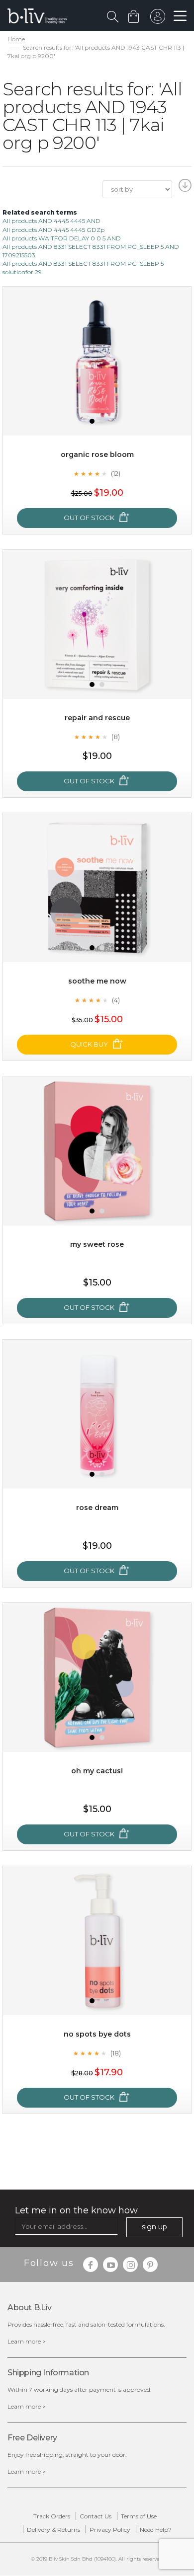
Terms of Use (139, 2516)
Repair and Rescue (97, 718)
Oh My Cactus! (97, 1771)
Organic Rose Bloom (97, 455)
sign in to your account (158, 19)
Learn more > (27, 2341)
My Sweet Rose (97, 1244)
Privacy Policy (110, 2530)
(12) (116, 473)
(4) (116, 1000)
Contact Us (96, 2516)
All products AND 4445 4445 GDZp (53, 230)
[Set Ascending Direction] (184, 188)
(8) (116, 737)
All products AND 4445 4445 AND (51, 221)
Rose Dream (97, 1508)
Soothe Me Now (97, 981)
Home (16, 39)
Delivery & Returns (53, 2530)
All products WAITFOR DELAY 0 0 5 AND (62, 238)
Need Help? (156, 2530)
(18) (116, 2053)
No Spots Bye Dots (97, 2034)
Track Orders (52, 2516)
